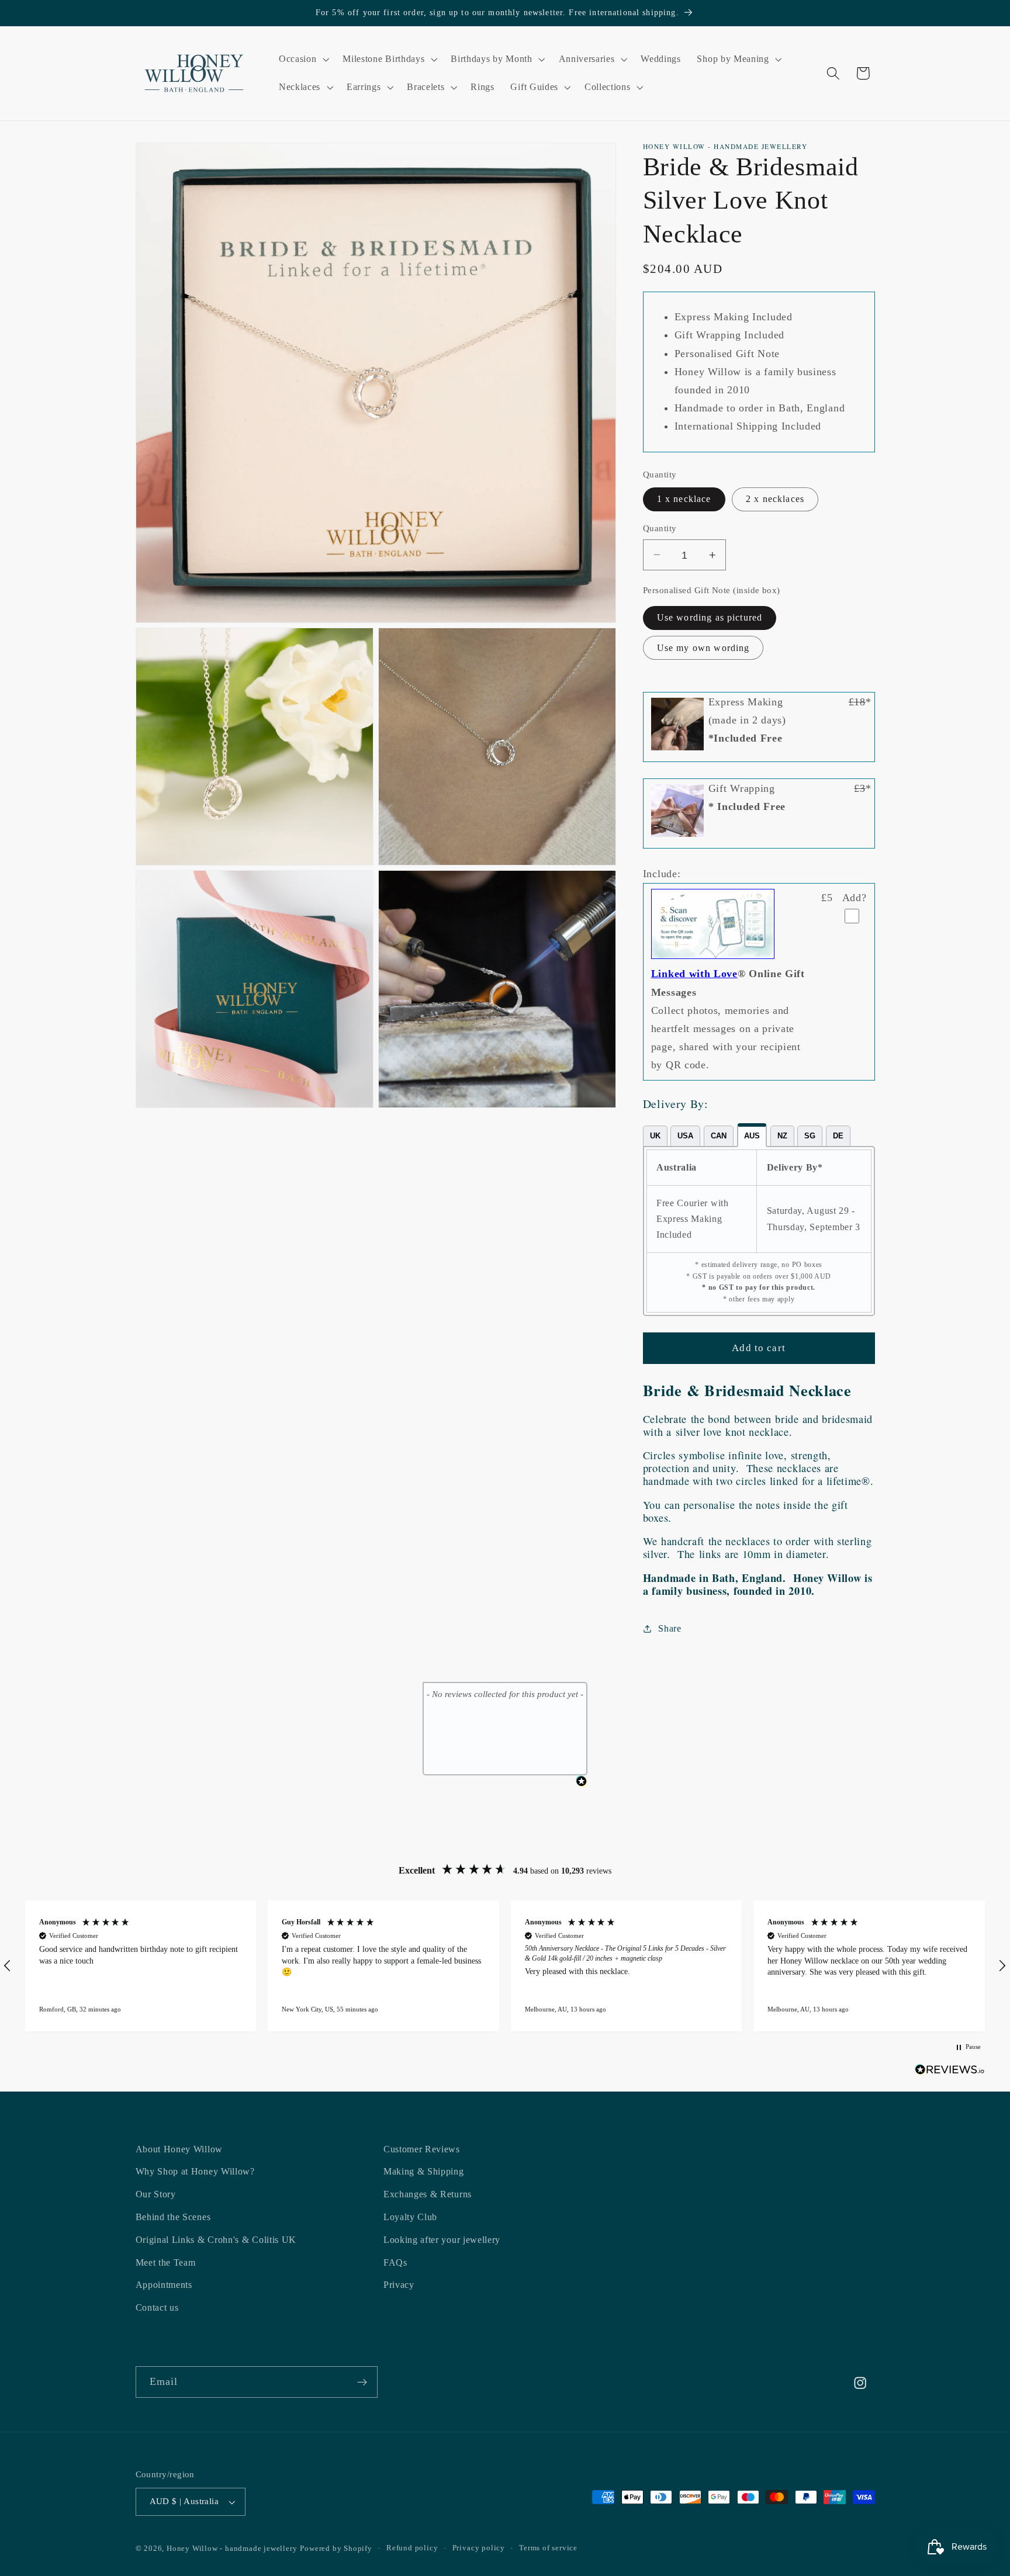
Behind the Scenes (173, 2217)
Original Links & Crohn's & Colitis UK (216, 2240)
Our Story (156, 2194)
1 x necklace (684, 499)
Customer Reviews (422, 2149)
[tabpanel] (759, 1231)
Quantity (660, 528)
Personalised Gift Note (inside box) (712, 590)
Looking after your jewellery (442, 2240)
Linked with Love (694, 974)
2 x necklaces (775, 499)
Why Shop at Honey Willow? (195, 2172)
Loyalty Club (410, 2217)
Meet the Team (166, 2262)
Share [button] (670, 1628)
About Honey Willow (179, 2149)
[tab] (655, 1136)
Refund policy (412, 2549)
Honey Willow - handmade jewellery (232, 2549)
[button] (302, 60)
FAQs (395, 2262)
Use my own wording (703, 648)
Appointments (164, 2285)
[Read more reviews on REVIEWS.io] (950, 2072)
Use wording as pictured (710, 617)
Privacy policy (479, 2549)
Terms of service (548, 2549)
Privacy (399, 2285)
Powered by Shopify (336, 2549)
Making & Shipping (424, 2172)
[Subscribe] (362, 2383)
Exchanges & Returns (428, 2194)
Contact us (157, 2307)
